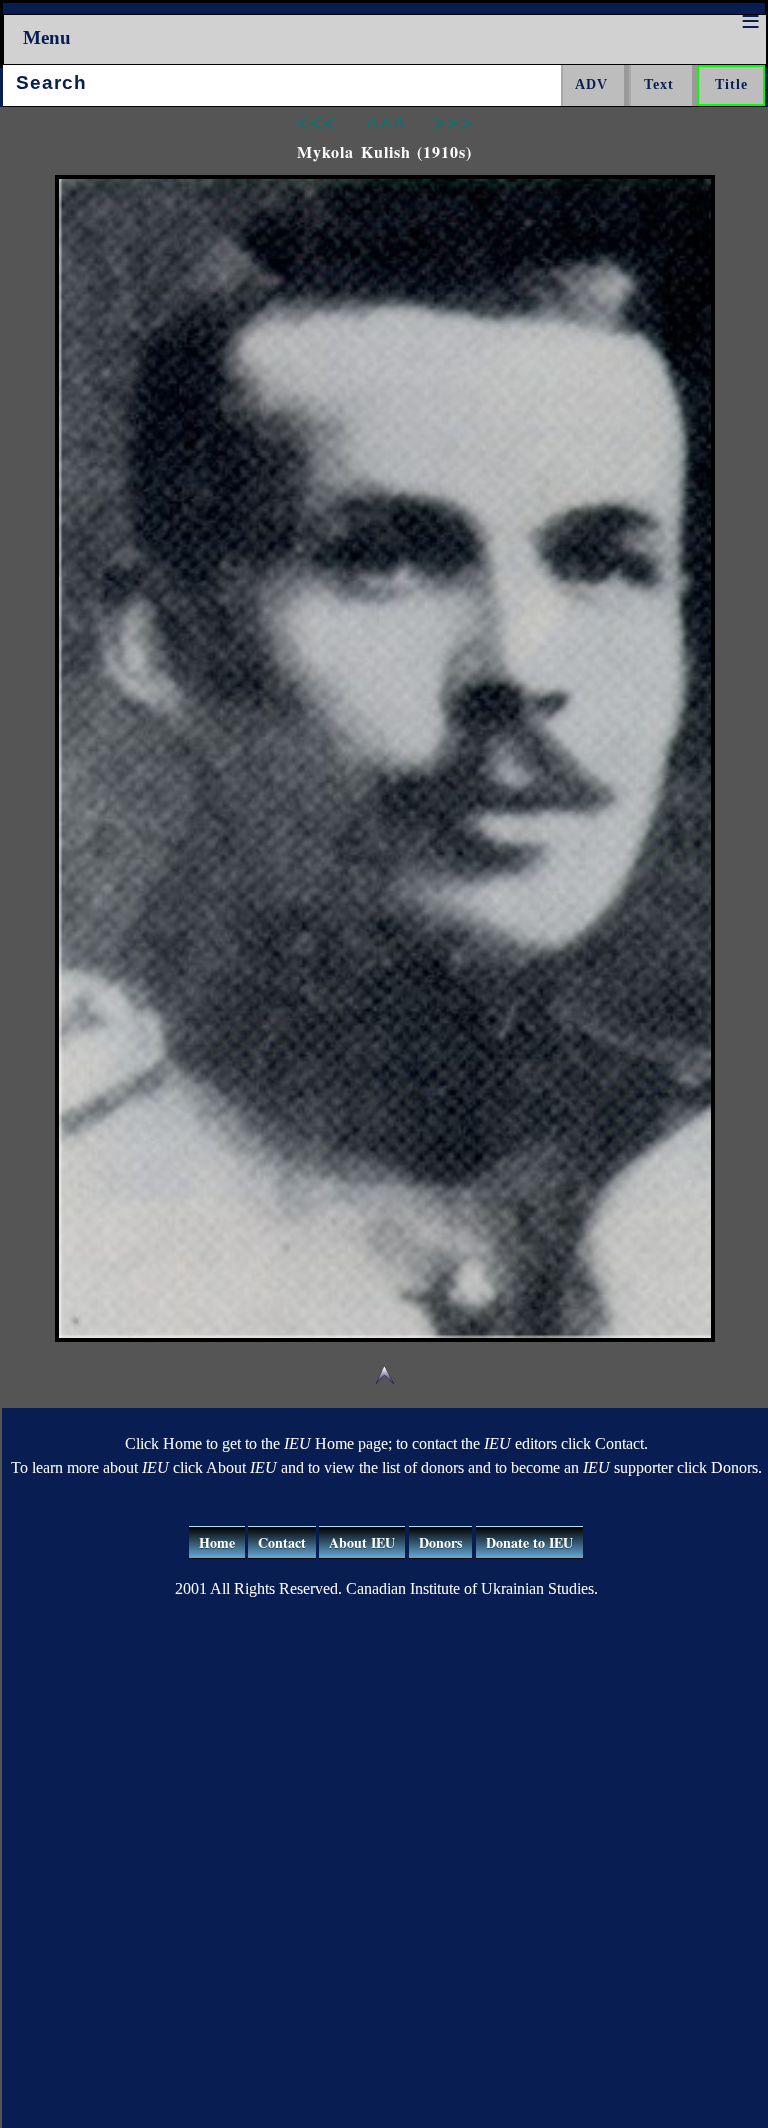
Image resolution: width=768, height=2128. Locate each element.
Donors (440, 1542)
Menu (47, 37)
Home (217, 1542)
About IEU (362, 1542)
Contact (282, 1542)
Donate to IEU (529, 1542)
